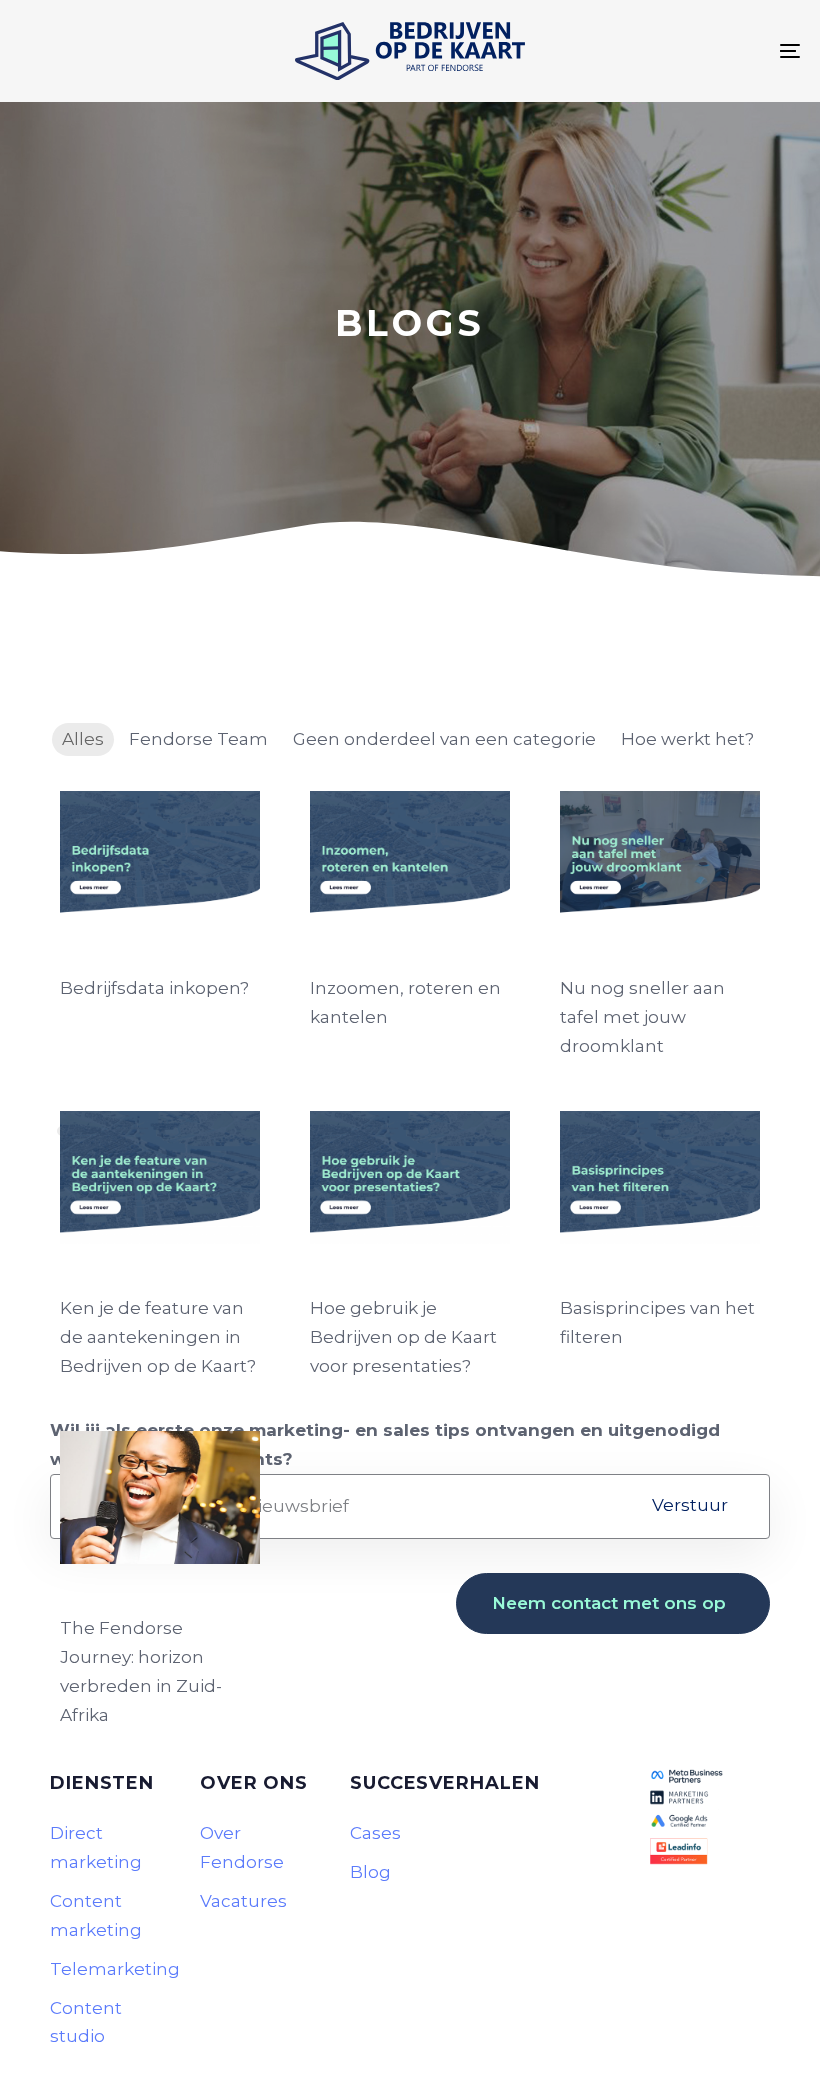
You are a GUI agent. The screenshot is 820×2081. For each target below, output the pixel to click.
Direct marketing (96, 1847)
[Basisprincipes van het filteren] (660, 1177)
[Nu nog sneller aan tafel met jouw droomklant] (660, 857)
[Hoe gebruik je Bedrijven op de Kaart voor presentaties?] (410, 1177)
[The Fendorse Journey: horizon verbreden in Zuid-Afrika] (160, 1497)
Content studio (86, 2022)
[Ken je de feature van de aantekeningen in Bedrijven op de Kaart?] (160, 1177)
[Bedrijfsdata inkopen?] (160, 857)
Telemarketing (110, 1969)
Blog (370, 1872)
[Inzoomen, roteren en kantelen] (410, 857)
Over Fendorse (242, 1847)
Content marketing (96, 1915)
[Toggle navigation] (670, 51)
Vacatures (243, 1901)
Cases (375, 1833)
